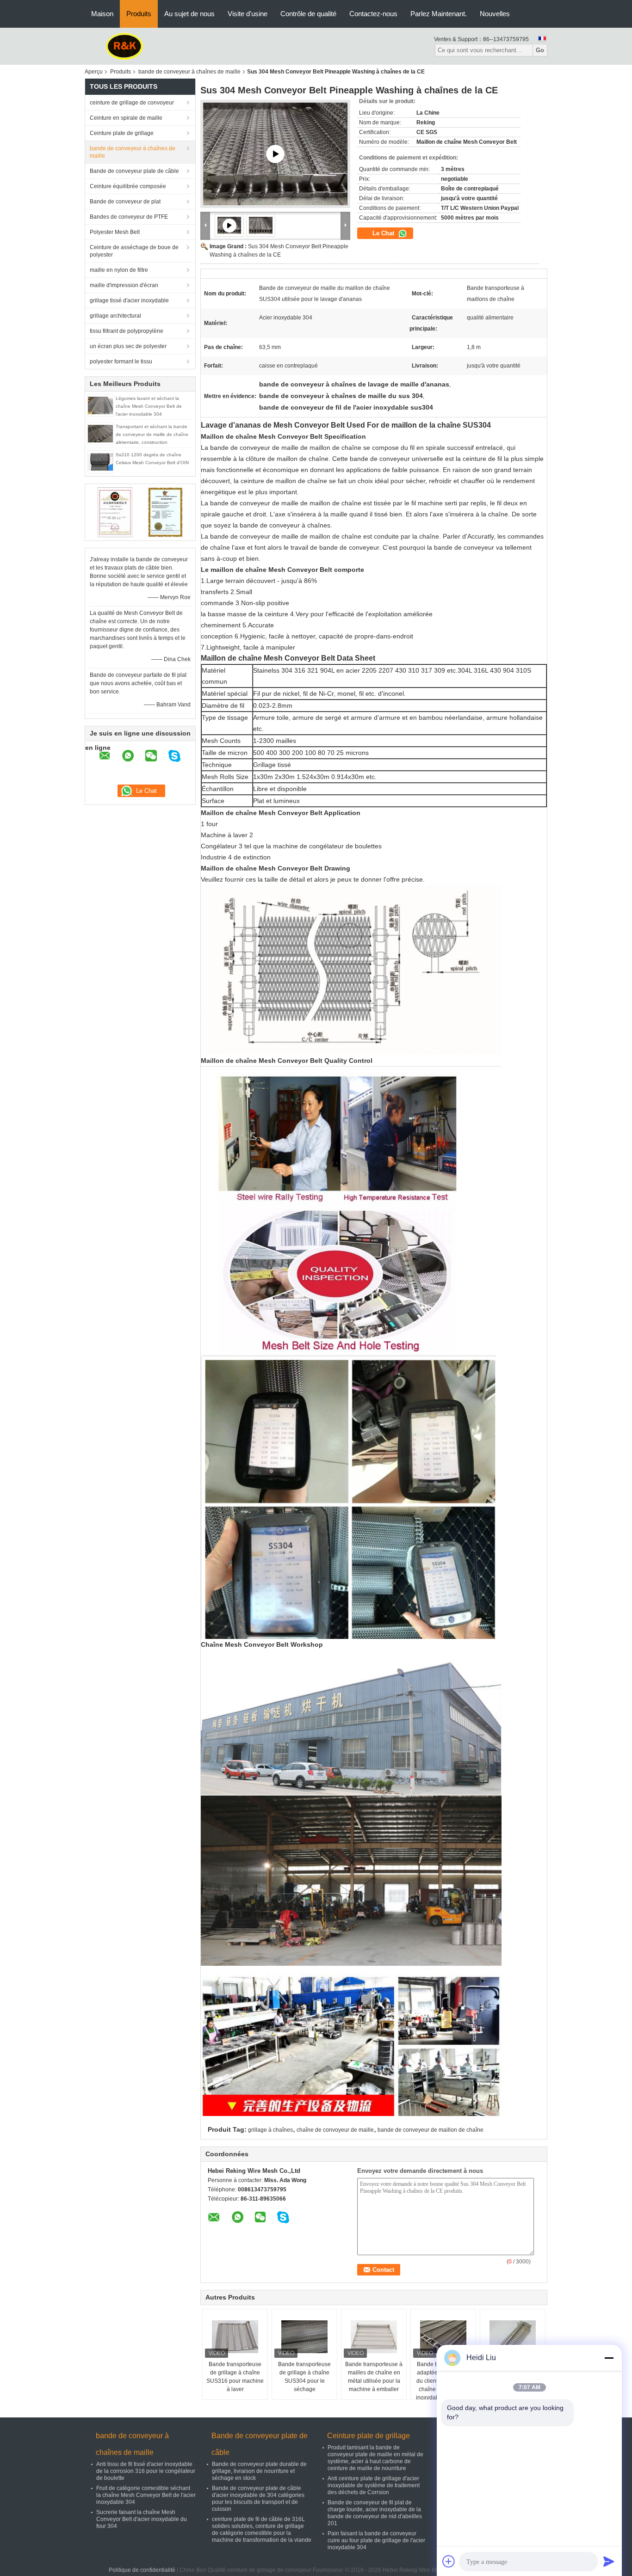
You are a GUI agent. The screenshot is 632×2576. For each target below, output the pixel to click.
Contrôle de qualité (308, 14)
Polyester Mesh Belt (115, 232)
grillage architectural (115, 316)
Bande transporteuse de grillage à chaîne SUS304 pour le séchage (304, 2377)
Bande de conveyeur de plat (125, 202)
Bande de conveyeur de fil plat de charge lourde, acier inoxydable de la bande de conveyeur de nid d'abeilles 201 (375, 2513)
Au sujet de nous (189, 14)
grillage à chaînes (270, 2130)
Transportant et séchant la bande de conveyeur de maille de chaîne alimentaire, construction (152, 434)
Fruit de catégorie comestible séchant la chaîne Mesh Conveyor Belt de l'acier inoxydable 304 (146, 2495)
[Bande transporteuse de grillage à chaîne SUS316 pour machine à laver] (235, 2337)
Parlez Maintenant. (439, 14)
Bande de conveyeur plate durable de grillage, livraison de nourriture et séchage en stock (259, 2471)
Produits (139, 14)
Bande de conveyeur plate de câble (134, 171)
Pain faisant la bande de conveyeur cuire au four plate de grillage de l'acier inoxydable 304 (376, 2540)
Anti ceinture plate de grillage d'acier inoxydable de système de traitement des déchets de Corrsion (374, 2485)
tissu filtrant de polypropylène (127, 331)
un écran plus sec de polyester (128, 346)
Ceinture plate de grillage (122, 133)
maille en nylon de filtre (119, 270)
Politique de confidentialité (142, 2570)
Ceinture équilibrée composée (128, 186)
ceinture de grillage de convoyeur (132, 103)
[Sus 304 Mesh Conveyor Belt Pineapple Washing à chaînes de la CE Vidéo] (275, 154)
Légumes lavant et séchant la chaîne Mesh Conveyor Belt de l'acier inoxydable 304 (149, 406)
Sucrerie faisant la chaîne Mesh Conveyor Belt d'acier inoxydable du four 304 (142, 2519)
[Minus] (609, 2358)
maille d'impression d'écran (124, 285)
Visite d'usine (248, 14)
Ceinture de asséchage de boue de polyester (134, 251)
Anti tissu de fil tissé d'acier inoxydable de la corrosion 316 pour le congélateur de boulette (146, 2471)
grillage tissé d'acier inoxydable (129, 301)
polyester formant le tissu (121, 362)
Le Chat (384, 233)
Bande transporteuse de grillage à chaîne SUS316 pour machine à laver (235, 2377)
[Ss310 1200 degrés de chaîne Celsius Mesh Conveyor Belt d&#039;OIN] (100, 461)
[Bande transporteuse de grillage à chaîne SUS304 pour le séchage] (304, 2337)
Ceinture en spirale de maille (126, 118)
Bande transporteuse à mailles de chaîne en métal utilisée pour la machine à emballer (374, 2377)
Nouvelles (495, 14)
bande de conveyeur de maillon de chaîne (431, 2130)
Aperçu (94, 72)
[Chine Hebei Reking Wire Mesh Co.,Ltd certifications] (115, 512)
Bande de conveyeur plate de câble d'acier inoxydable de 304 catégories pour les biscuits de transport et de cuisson (258, 2499)
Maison (102, 14)
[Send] (609, 2561)
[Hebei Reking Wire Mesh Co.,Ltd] (125, 46)
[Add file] (449, 2561)
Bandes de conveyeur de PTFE (129, 217)
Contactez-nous (373, 14)
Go (540, 50)
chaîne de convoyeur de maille (335, 2130)
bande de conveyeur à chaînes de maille (189, 72)
